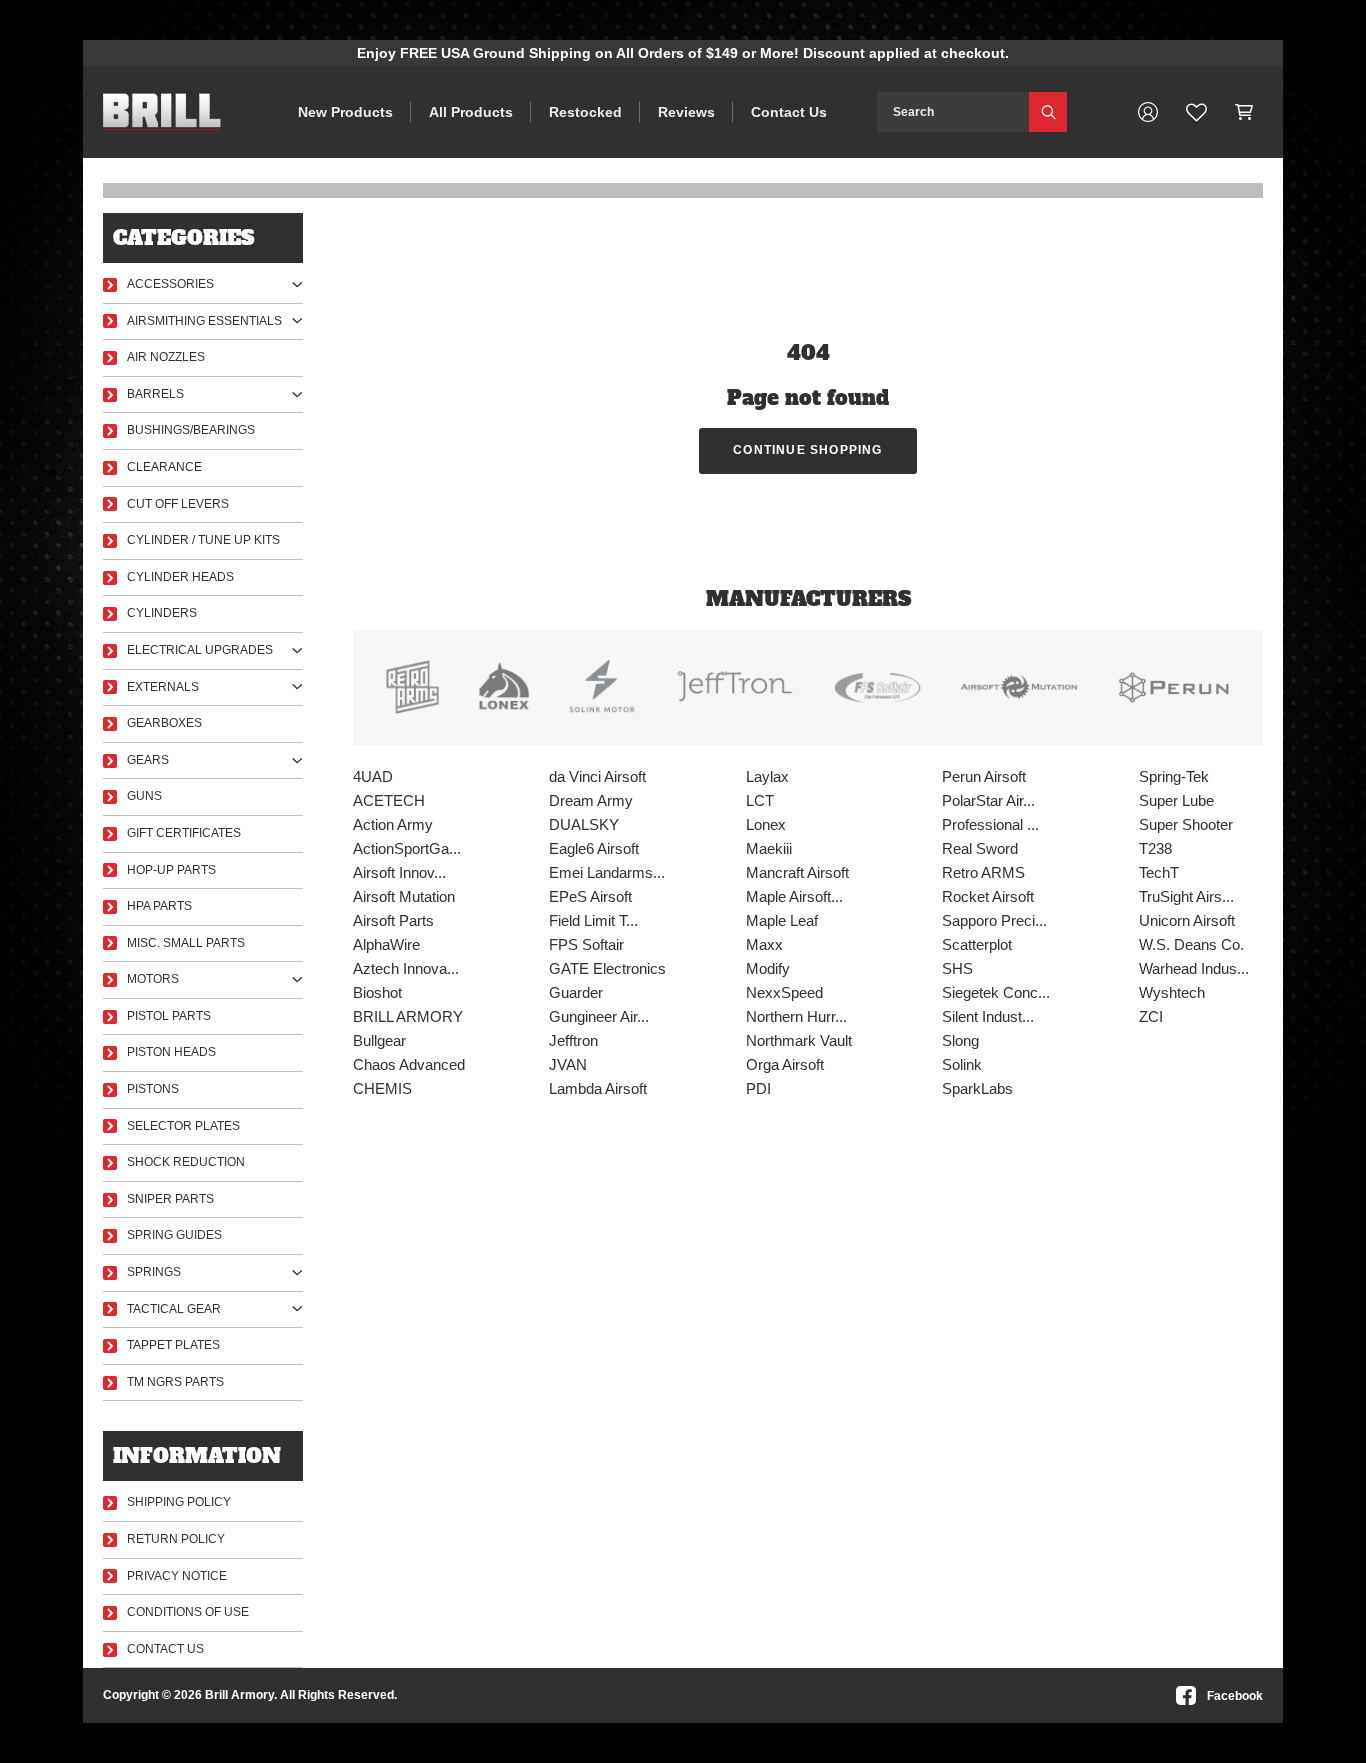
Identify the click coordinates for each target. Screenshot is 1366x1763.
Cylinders (162, 613)
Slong (960, 1040)
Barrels (155, 394)
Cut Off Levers (178, 504)
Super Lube (1176, 800)
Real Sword (980, 848)
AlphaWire (386, 944)
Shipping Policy (179, 1502)
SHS (957, 968)
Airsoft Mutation (404, 896)
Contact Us (789, 112)
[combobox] (953, 112)
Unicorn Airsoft (1187, 920)
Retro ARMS (983, 872)
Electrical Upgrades (200, 650)
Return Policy (176, 1539)
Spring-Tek (1174, 776)
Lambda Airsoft (598, 1088)
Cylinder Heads (180, 577)
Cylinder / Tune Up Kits (203, 540)
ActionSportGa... (407, 848)
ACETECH (389, 800)
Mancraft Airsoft (797, 872)
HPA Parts (159, 906)
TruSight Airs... (1186, 896)
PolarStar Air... (988, 800)
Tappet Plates (173, 1345)
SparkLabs (977, 1088)
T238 (1155, 848)
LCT (760, 800)
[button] (1244, 112)
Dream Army (591, 800)
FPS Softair (586, 944)
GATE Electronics (607, 968)
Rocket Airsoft (988, 896)
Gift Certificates (184, 833)
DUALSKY (584, 824)
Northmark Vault (799, 1040)
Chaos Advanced (409, 1064)
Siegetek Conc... (996, 992)
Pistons (153, 1089)
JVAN (568, 1064)
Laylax (767, 776)
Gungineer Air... (599, 1016)
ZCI (1151, 1016)
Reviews (686, 112)
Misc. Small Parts (186, 943)
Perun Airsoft (984, 776)
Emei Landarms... (607, 872)
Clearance (164, 467)
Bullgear (379, 1040)
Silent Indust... (988, 1016)
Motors (153, 979)
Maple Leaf (782, 920)
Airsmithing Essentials (204, 321)
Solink (962, 1064)
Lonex (766, 824)
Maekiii (769, 848)
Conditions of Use (188, 1612)
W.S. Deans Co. (1191, 944)
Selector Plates (183, 1126)
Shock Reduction (186, 1162)
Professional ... (990, 824)
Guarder (576, 992)
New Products (345, 112)
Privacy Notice (177, 1576)
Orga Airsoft (785, 1064)
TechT (1159, 872)
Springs (154, 1272)
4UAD (373, 776)
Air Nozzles (166, 357)
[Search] (1048, 112)
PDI (758, 1088)
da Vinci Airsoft (597, 776)
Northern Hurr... (796, 1016)
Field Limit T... (593, 920)
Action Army (393, 824)
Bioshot (377, 992)
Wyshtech (1172, 992)
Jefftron (573, 1040)
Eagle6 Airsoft (594, 848)
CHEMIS (382, 1088)
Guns (144, 796)
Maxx (764, 944)
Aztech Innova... (406, 968)
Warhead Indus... (1194, 968)
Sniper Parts (170, 1199)
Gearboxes (164, 723)
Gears (148, 760)
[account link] (1148, 112)
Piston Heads (171, 1052)
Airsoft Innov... (399, 872)
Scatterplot (977, 944)
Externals (163, 687)
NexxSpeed (784, 992)
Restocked (585, 112)
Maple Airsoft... (794, 896)
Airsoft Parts (393, 920)
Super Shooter (1186, 824)
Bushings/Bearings (191, 430)
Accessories (170, 284)
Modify (768, 968)
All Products (471, 112)
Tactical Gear (174, 1309)
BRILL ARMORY (408, 1016)
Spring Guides (174, 1235)
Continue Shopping (807, 450)
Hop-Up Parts (171, 870)
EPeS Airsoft (590, 896)
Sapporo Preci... (994, 920)
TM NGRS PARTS (175, 1382)
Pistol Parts (169, 1016)
